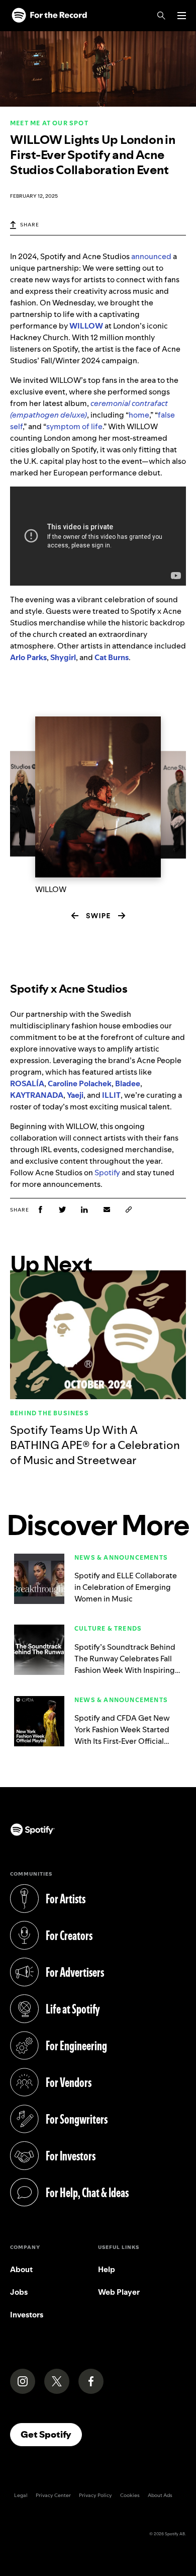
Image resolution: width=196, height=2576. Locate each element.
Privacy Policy (95, 2495)
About (21, 2269)
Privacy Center (53, 2495)
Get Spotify (51, 2434)
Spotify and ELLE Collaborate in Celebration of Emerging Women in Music (126, 1587)
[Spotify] (49, 16)
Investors (27, 2315)
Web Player (119, 2292)
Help (107, 2269)
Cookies (130, 2495)
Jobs (19, 2292)
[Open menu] (182, 16)
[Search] (161, 16)
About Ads (160, 2495)
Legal (21, 2495)
